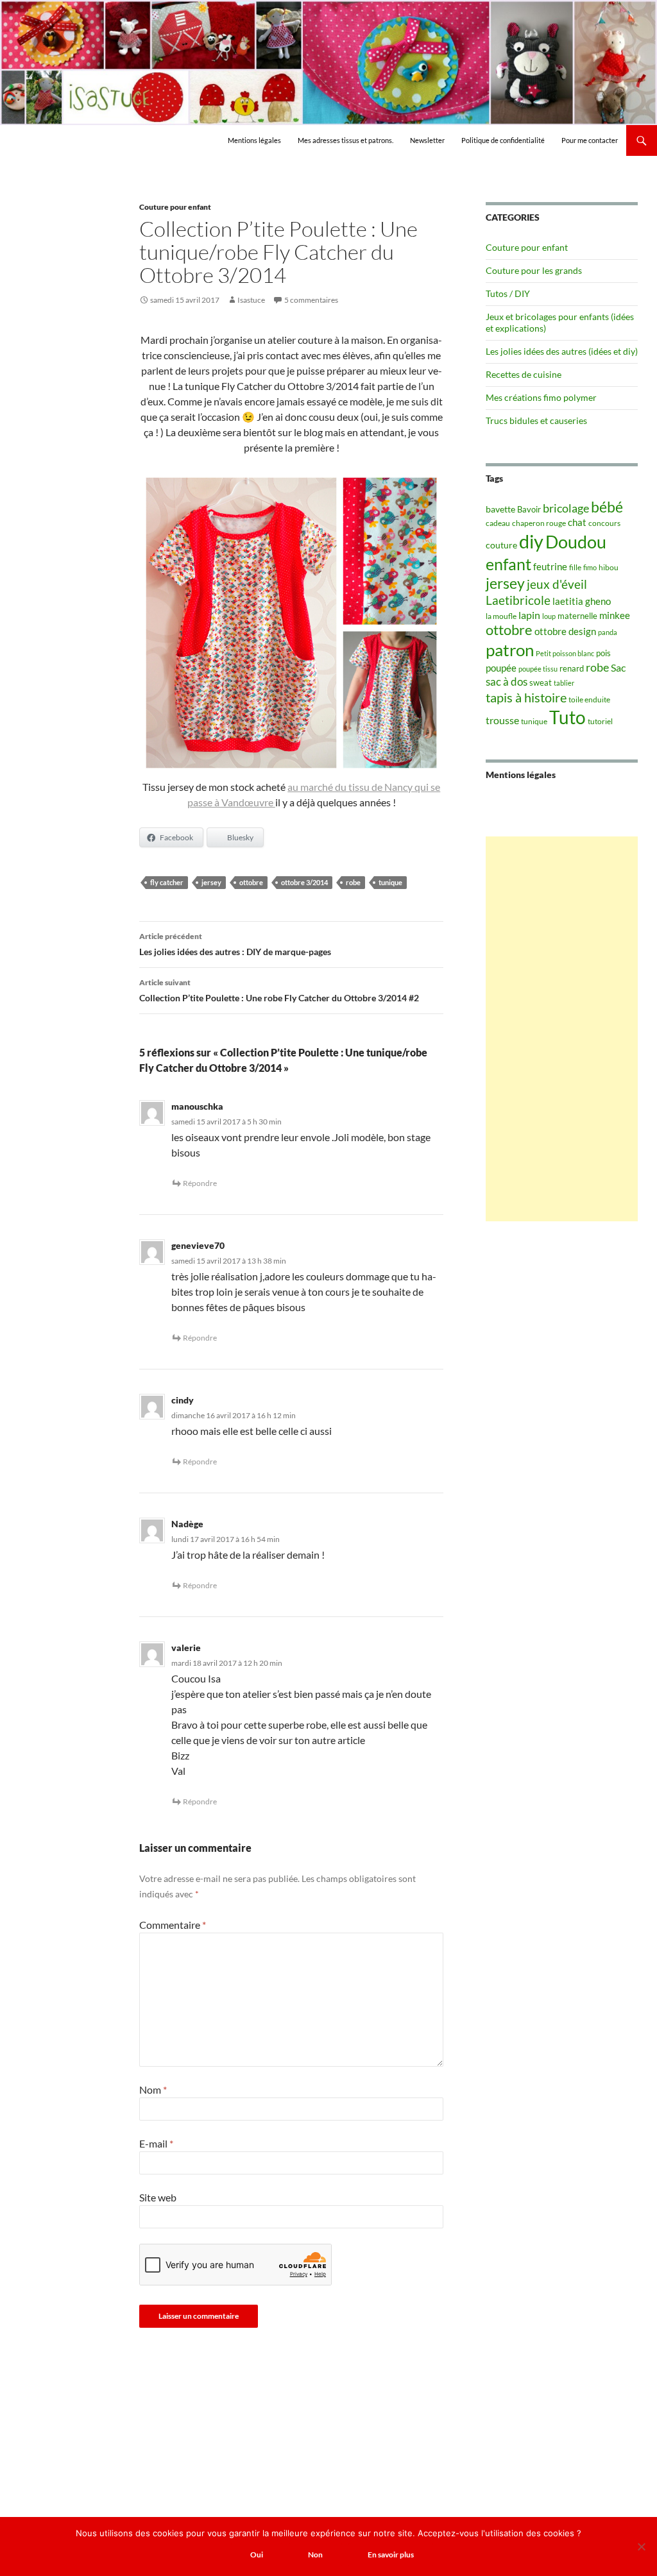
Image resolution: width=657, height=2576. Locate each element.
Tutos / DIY (508, 293)
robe (353, 882)
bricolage (566, 508)
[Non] (641, 2546)
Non (315, 2555)
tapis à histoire (526, 697)
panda (608, 632)
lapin (529, 615)
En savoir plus (391, 2555)
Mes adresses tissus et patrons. (346, 140)
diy (531, 541)
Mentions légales (254, 140)
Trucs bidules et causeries (536, 420)
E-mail (156, 2143)
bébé (607, 507)
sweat (541, 682)
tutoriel (600, 721)
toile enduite (589, 699)
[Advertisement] (562, 1029)
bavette (500, 509)
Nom (153, 2089)
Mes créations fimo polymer (541, 397)
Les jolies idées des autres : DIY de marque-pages (235, 944)
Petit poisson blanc (565, 653)
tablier (564, 683)
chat (577, 522)
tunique (390, 882)
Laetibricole (518, 600)
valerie (186, 1648)
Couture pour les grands (534, 270)
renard (572, 668)
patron (510, 650)
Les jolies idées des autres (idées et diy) (562, 351)
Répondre (200, 1183)
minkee (615, 615)
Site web (158, 2197)
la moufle (501, 616)
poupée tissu (538, 669)
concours (604, 523)
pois (603, 653)
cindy (183, 1400)
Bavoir (529, 509)
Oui (257, 2555)
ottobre (251, 882)
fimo (590, 567)
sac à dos (507, 682)
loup (549, 616)
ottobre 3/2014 (304, 882)
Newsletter (427, 140)
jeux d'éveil (557, 584)
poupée (501, 668)
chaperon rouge (539, 523)
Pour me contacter (590, 140)
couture (501, 545)
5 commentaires (311, 300)
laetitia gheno (582, 601)
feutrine (550, 567)
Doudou (576, 542)
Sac (618, 667)
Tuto (567, 717)
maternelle (577, 616)
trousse (502, 720)
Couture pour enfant (175, 207)
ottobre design (565, 631)
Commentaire (173, 1925)
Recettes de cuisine (524, 374)
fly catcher (167, 882)
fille (575, 567)
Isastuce (251, 300)
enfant (508, 564)
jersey (211, 882)
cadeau (498, 523)
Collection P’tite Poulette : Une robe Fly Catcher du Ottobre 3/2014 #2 (279, 990)
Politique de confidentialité (503, 140)
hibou (609, 567)
